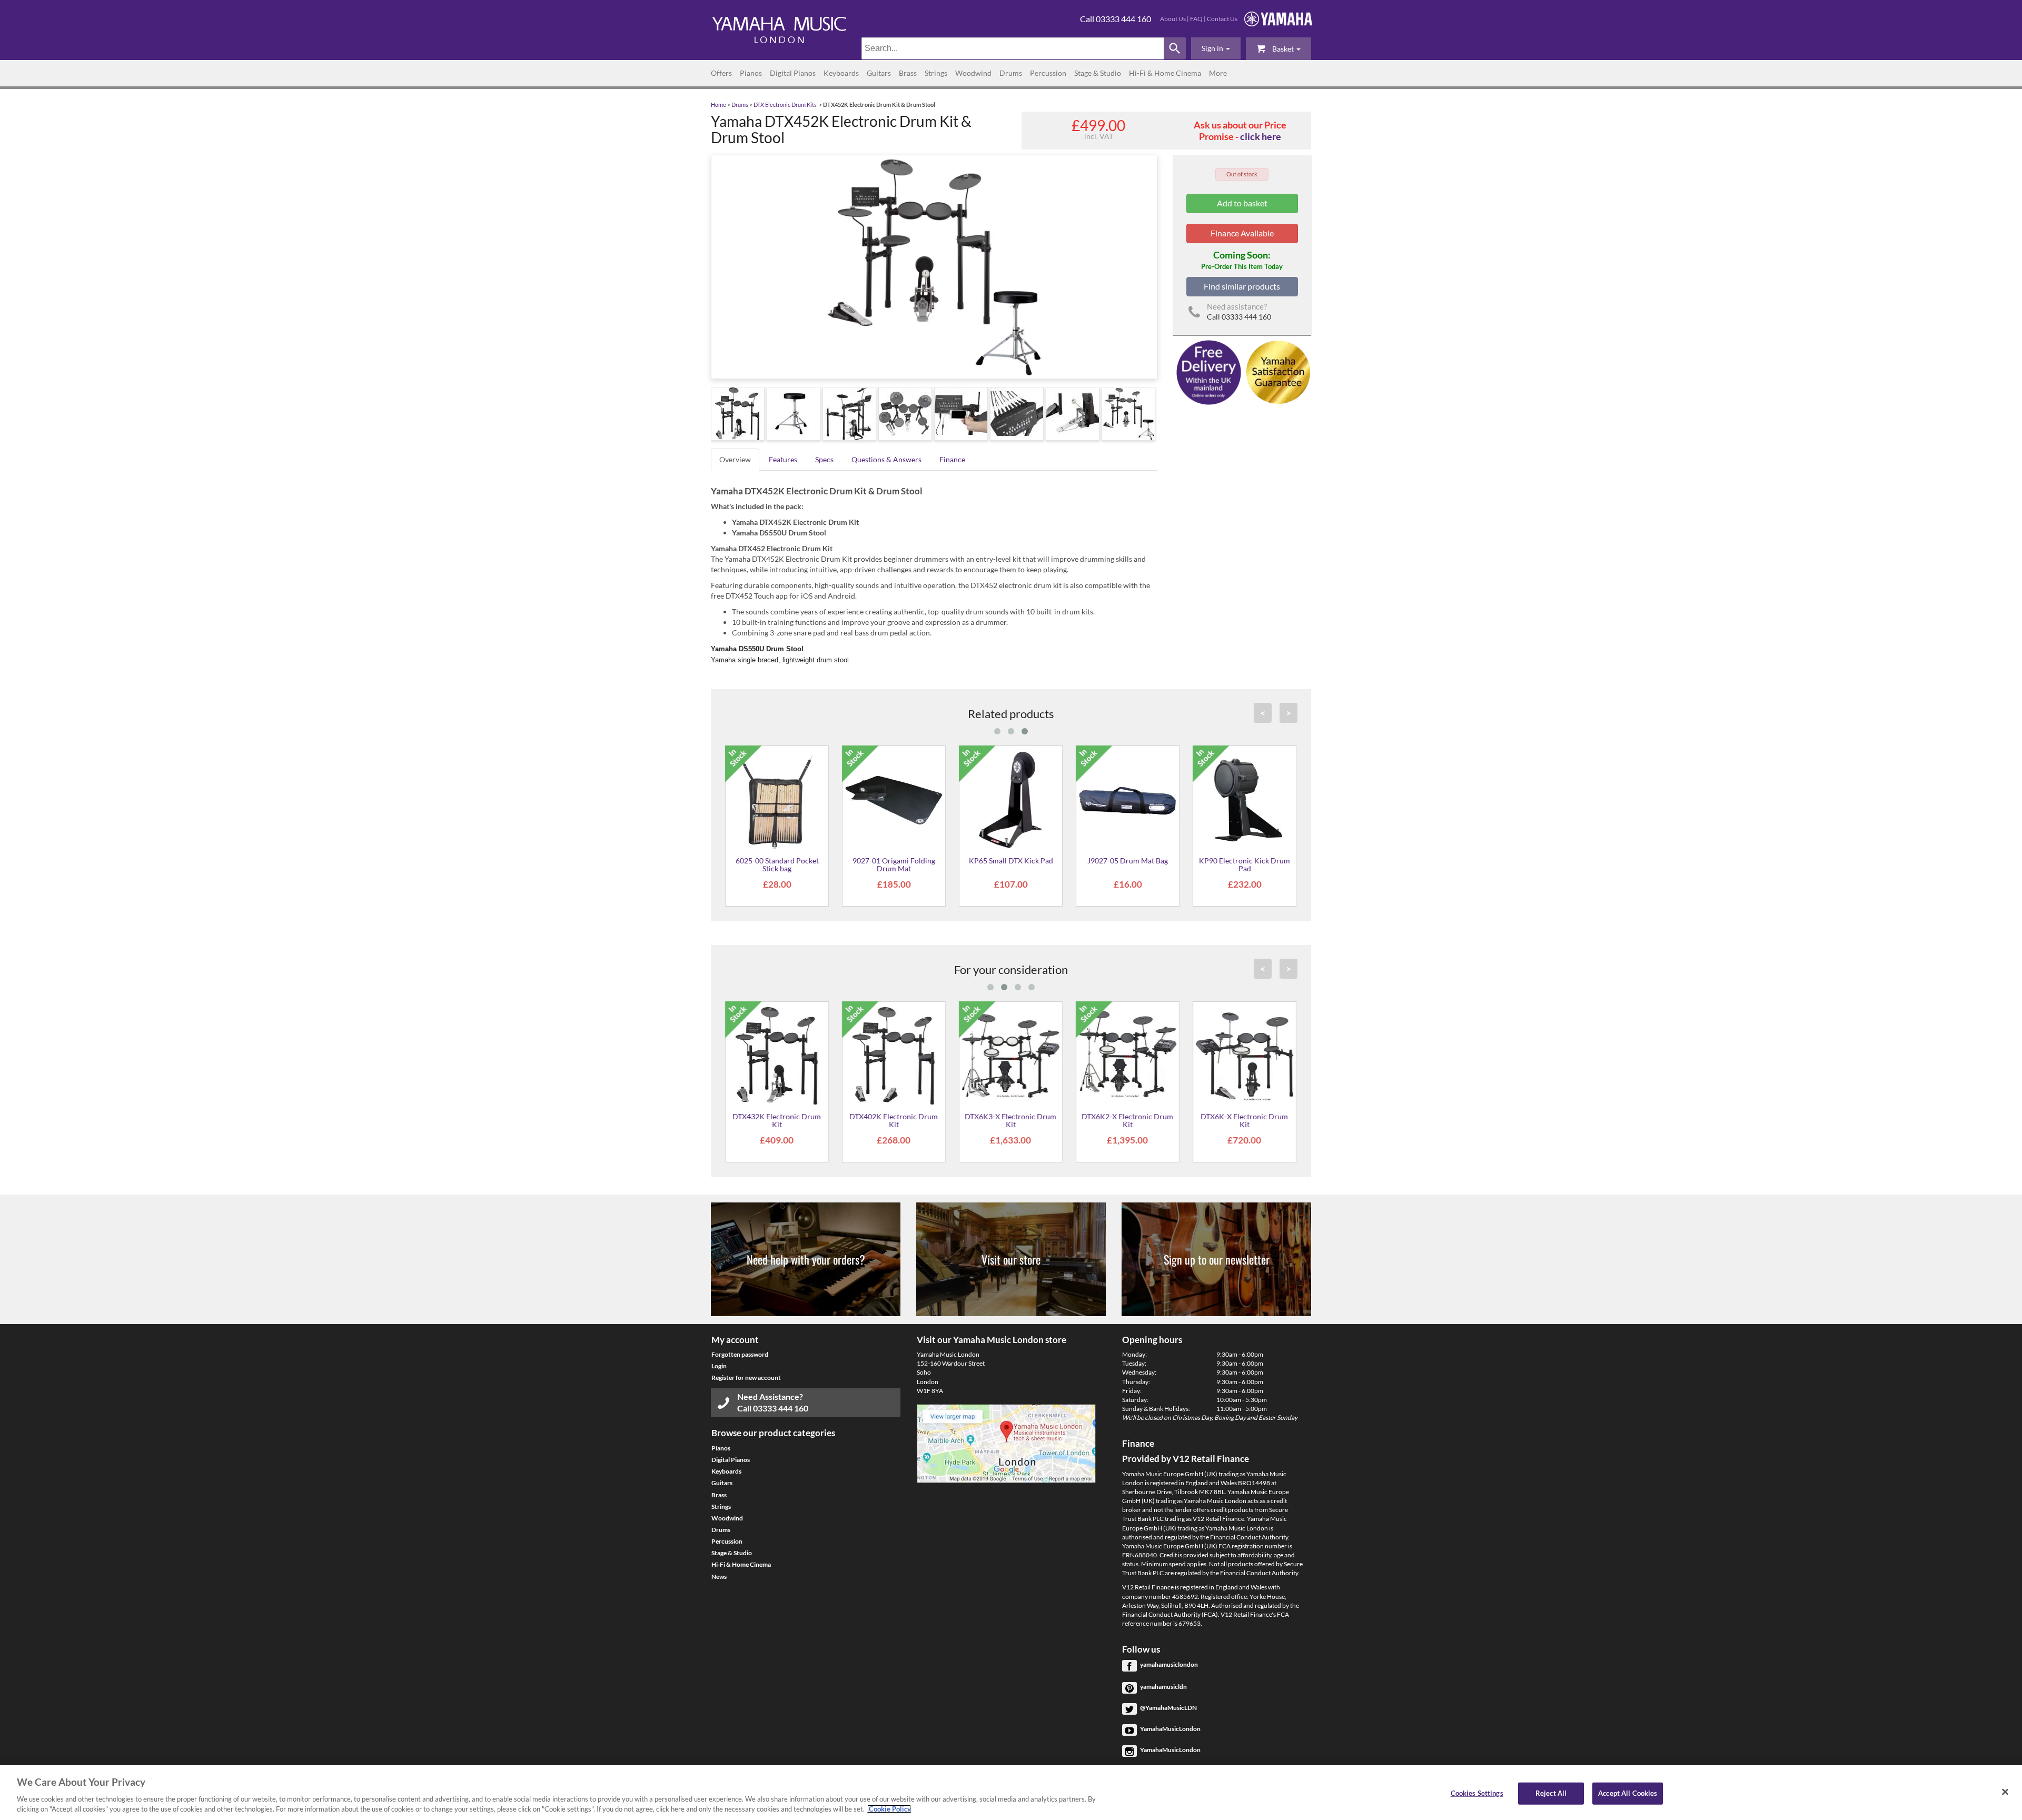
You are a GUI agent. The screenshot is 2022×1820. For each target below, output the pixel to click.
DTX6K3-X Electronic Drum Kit (1011, 1120)
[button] (1216, 48)
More (1218, 73)
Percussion (1048, 73)
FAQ (1196, 19)
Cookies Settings (1477, 1793)
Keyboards (841, 73)
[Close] (2005, 1792)
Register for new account (746, 1378)
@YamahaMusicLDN (1168, 1708)
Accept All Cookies (1628, 1793)
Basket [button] (1283, 49)
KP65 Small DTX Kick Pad (1011, 861)
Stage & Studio (1098, 73)
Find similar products (1242, 286)
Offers (721, 73)
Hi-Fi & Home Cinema (1165, 73)
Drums (1011, 73)
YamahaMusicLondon (1170, 1729)
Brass (908, 73)
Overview (735, 459)
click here (1261, 136)
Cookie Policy (889, 1809)
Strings (936, 73)
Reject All (1551, 1793)
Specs (824, 459)
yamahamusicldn (1163, 1687)
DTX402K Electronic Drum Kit (894, 1120)
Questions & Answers (886, 459)
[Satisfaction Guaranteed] (1277, 371)
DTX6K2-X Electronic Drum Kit (1128, 1120)
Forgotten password (740, 1354)
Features (783, 459)
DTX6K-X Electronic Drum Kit (1245, 1120)
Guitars (879, 73)
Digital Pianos (793, 73)
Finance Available (1242, 233)
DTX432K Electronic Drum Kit (777, 1120)
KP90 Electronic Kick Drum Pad (1245, 864)
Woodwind (973, 73)
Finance (952, 459)
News (719, 1577)
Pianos (751, 73)
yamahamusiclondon (1169, 1664)
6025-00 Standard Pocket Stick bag (777, 864)
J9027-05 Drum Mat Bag (1128, 861)
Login (719, 1366)
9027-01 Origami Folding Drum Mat (894, 864)
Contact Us (1222, 19)
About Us (1173, 19)
